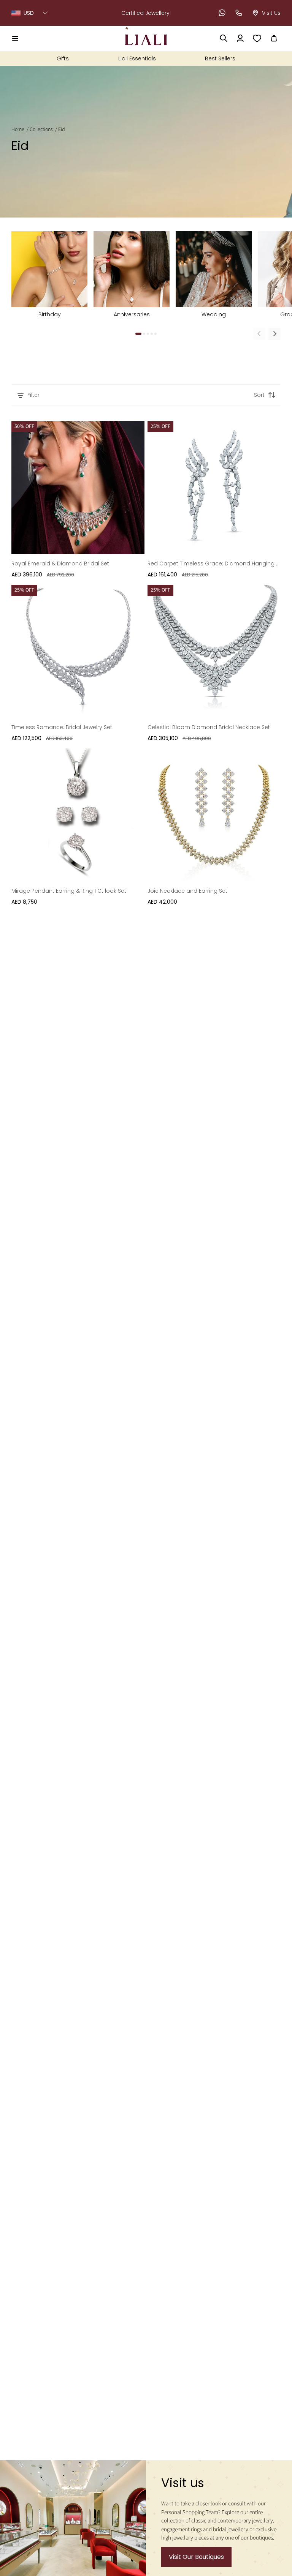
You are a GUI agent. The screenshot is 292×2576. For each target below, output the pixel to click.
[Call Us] (239, 13)
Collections (41, 129)
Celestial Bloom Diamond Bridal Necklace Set (209, 727)
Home (18, 129)
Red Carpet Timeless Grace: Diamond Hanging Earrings (214, 563)
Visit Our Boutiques (196, 2557)
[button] (15, 38)
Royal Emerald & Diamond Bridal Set (60, 563)
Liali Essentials (137, 58)
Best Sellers (220, 58)
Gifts (63, 58)
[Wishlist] (257, 38)
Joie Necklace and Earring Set (187, 891)
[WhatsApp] (222, 13)
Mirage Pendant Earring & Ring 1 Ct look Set (69, 891)
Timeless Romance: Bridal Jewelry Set (62, 727)
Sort (259, 395)
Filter (33, 395)
